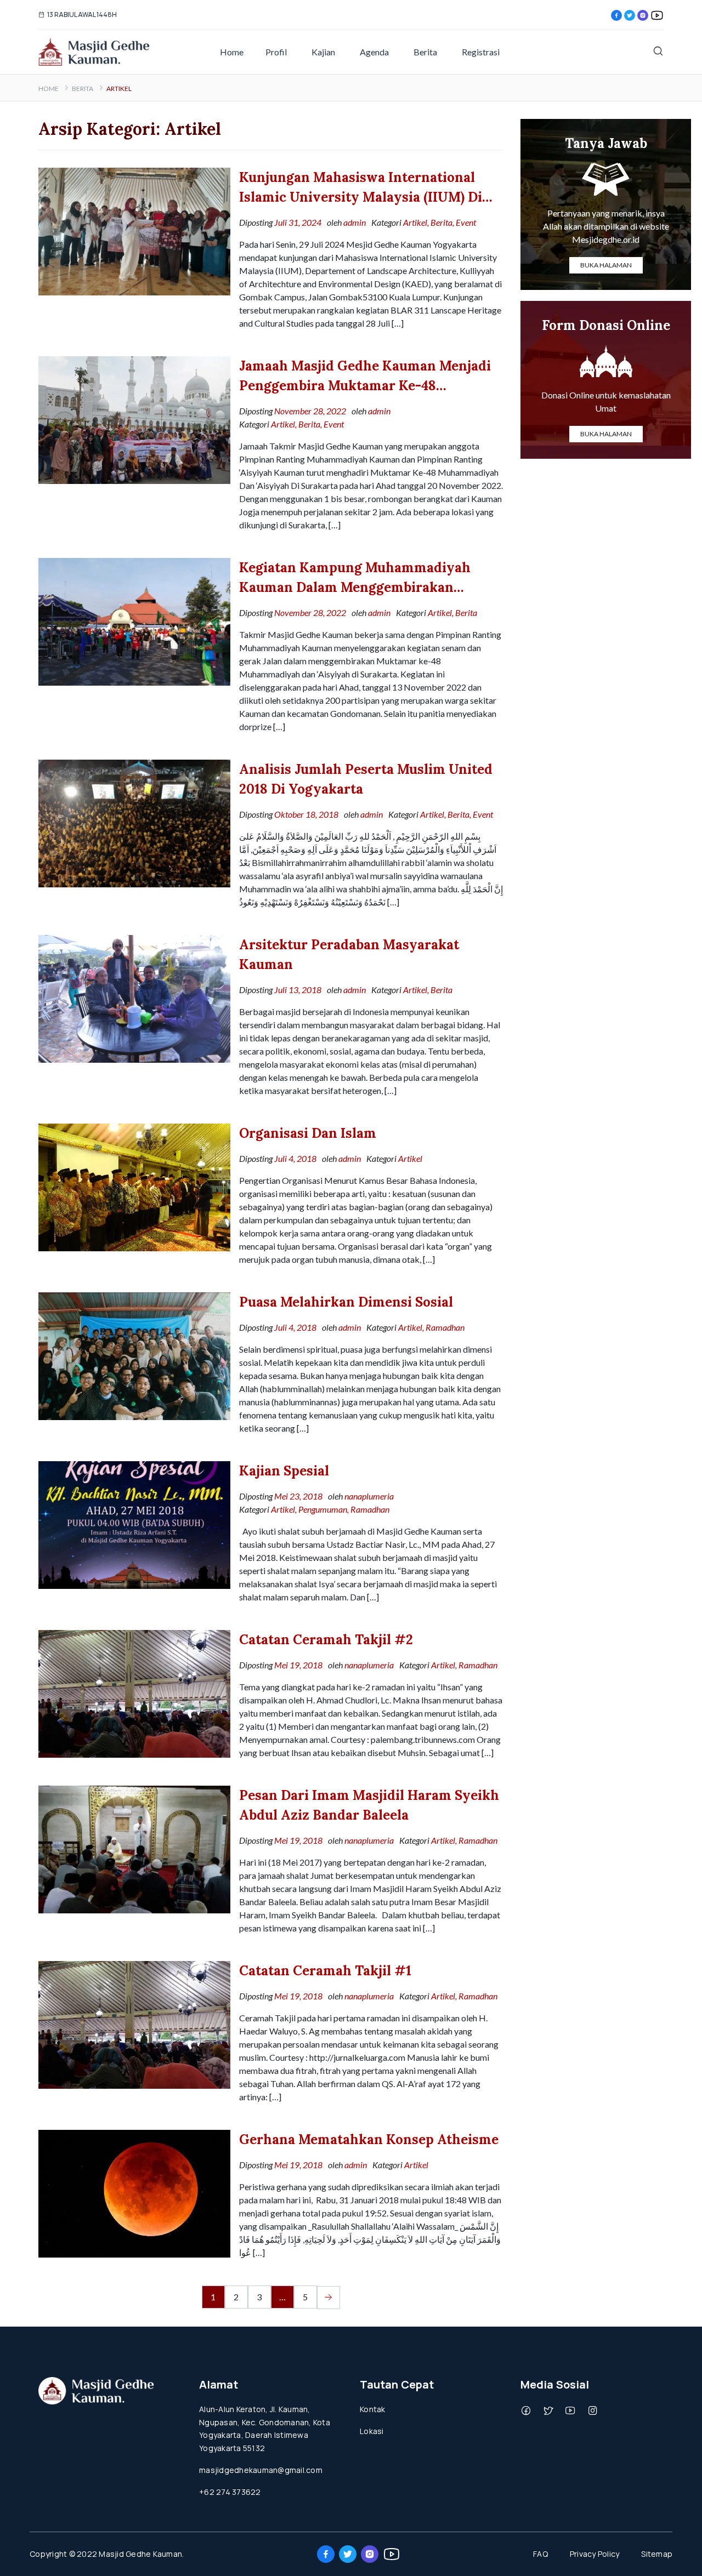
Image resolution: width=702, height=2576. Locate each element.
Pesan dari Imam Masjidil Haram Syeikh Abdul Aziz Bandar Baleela (369, 1805)
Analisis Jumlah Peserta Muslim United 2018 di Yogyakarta (366, 779)
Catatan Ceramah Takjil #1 (325, 1971)
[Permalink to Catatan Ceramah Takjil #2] (134, 1693)
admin (355, 222)
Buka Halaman (606, 265)
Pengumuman (323, 1509)
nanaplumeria (369, 1496)
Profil (276, 52)
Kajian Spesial (284, 1471)
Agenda (374, 52)
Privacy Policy (595, 2554)
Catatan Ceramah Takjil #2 (326, 1640)
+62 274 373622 (230, 2492)
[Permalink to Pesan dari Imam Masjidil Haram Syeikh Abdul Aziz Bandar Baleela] (134, 1848)
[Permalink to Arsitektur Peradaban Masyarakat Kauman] (134, 998)
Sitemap (657, 2554)
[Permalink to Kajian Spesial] (134, 1524)
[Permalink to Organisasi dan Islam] (134, 1186)
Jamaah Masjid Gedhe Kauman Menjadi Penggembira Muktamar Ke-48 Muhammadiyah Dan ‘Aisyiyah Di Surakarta (365, 377)
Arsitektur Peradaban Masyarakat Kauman (349, 954)
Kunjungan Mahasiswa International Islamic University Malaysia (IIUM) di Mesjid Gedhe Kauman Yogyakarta (361, 188)
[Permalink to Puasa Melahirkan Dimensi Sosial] (134, 1355)
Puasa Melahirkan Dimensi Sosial (346, 1302)
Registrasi (481, 52)
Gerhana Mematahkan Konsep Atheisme (369, 2139)
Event (466, 222)
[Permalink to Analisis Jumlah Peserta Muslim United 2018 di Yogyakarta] (134, 822)
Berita (425, 52)
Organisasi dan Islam (308, 1133)
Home (232, 52)
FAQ (540, 2554)
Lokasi (372, 2431)
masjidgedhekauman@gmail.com (261, 2470)
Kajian (323, 52)
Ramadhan (445, 1327)
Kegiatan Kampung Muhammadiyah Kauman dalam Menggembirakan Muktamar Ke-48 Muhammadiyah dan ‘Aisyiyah (362, 578)
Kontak (373, 2409)
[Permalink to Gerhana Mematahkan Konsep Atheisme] (134, 2193)
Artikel (415, 222)
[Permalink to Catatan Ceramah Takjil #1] (134, 2024)
